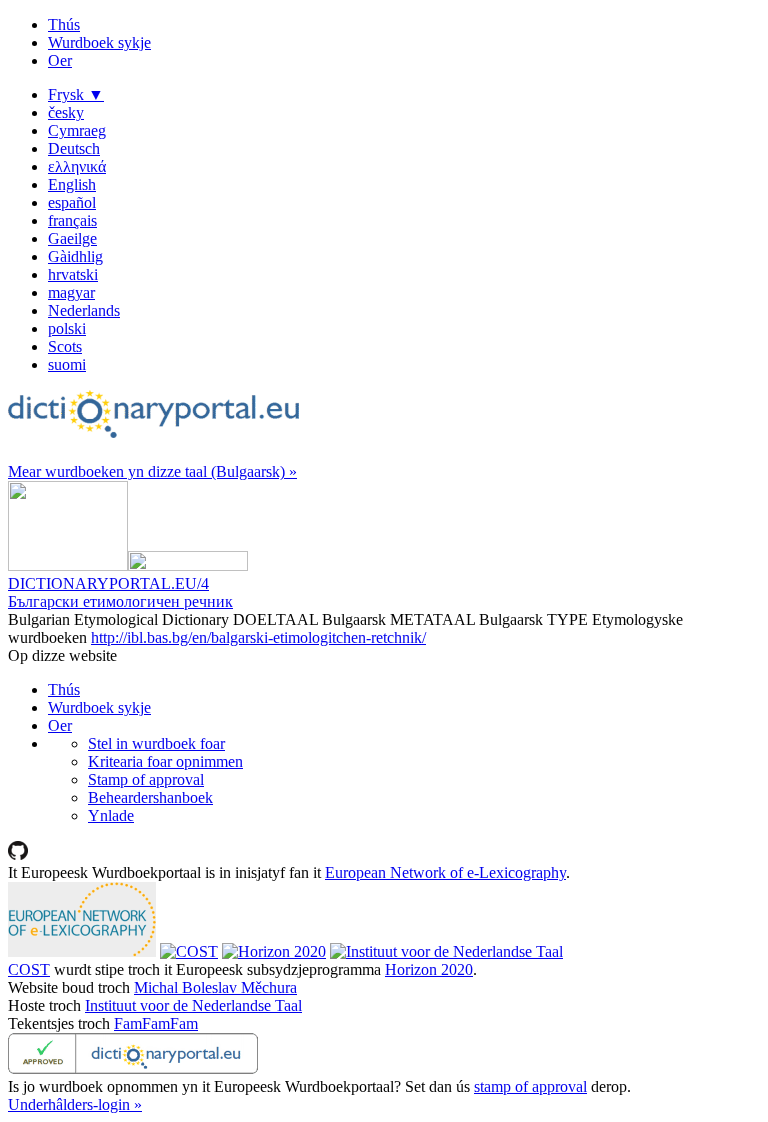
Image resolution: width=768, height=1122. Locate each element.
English (72, 184)
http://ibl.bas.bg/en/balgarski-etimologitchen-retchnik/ (258, 637)
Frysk (76, 94)
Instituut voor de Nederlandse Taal (193, 1005)
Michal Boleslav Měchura (215, 987)
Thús (64, 24)
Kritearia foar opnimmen (165, 761)
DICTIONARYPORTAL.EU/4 (108, 583)
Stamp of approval (146, 779)
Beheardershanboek (150, 797)
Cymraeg (77, 130)
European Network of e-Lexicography (445, 872)
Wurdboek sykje (99, 42)
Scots (65, 346)
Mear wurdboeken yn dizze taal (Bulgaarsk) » (152, 471)
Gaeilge (72, 238)
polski (67, 328)
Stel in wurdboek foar (156, 743)
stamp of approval (530, 1086)
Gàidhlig (75, 256)
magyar (71, 292)
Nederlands (84, 310)
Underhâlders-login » (75, 1104)
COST (29, 969)
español (72, 202)
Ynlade (111, 815)
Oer (60, 60)
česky (66, 112)
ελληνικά (77, 166)
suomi (67, 364)
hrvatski (73, 274)
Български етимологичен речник (120, 601)
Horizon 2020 (429, 969)
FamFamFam (156, 1023)
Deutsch (74, 148)
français (72, 220)
